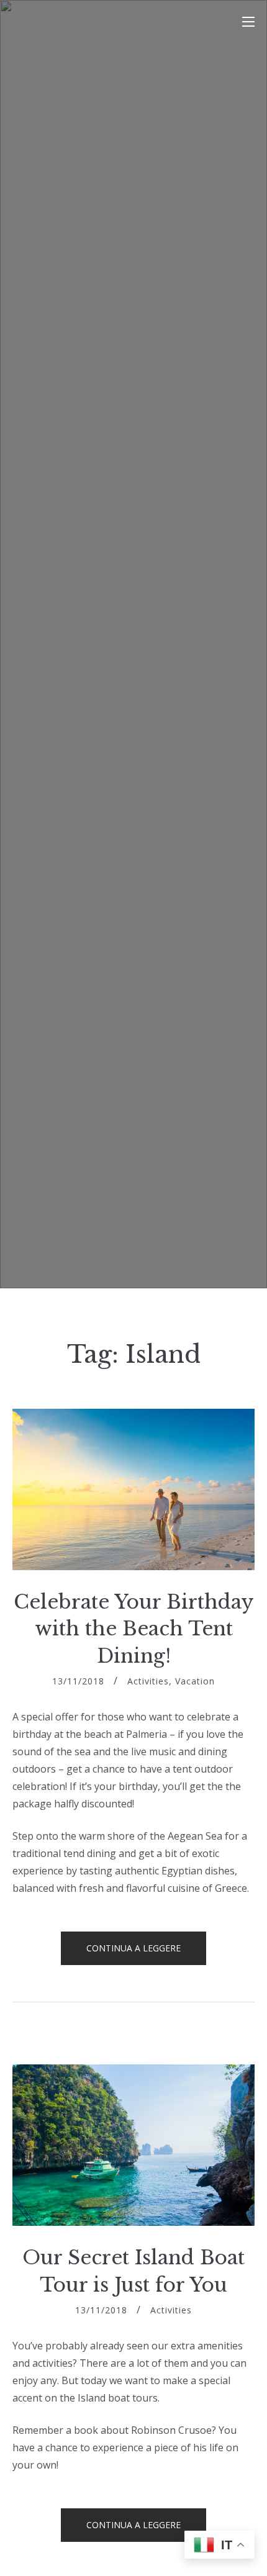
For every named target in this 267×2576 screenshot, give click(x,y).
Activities (148, 1681)
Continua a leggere (146, 1953)
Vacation (195, 1681)
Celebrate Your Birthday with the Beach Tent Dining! (134, 1629)
